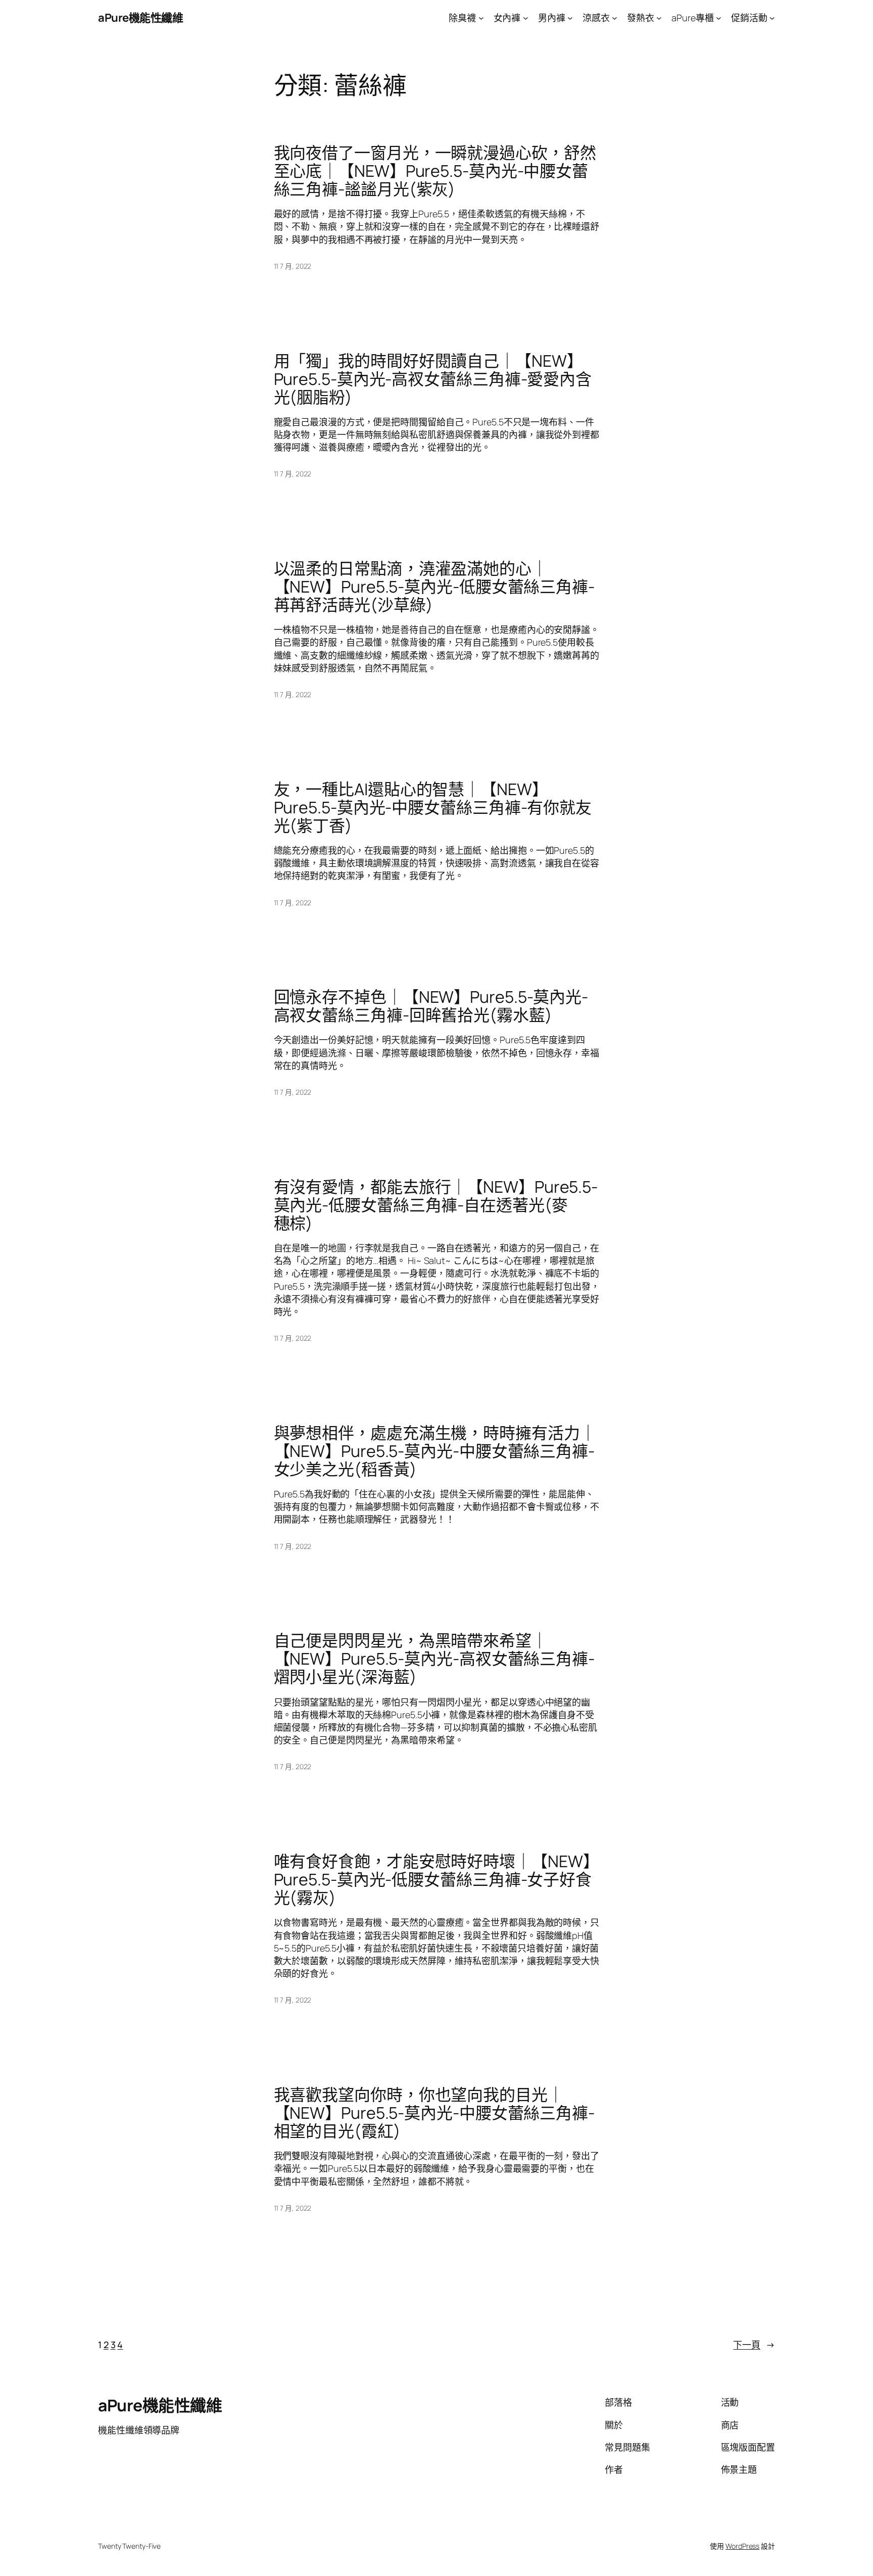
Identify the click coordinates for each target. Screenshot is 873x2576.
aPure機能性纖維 (140, 18)
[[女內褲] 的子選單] (526, 18)
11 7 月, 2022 (293, 266)
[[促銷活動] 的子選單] (772, 18)
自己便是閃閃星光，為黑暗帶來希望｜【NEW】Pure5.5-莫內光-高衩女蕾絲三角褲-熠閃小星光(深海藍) (434, 1659)
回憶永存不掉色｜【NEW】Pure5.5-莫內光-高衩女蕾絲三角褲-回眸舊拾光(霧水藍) (431, 1006)
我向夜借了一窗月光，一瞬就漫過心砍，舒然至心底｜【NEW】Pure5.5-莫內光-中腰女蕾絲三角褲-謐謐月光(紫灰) (435, 171)
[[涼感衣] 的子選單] (615, 18)
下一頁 (754, 2345)
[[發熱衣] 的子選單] (659, 18)
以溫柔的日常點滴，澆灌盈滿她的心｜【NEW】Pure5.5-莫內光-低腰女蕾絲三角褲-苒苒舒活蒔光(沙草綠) (434, 587)
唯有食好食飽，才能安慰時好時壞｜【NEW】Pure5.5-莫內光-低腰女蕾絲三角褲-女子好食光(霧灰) (437, 1879)
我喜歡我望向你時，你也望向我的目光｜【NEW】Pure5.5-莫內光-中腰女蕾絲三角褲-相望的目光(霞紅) (434, 2113)
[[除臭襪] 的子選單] (481, 18)
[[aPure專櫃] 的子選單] (719, 18)
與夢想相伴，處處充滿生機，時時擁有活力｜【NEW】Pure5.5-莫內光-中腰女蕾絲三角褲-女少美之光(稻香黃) (435, 1451)
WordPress (742, 2546)
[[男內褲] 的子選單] (570, 18)
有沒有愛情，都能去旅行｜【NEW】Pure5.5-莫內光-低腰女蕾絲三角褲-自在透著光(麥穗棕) (436, 1205)
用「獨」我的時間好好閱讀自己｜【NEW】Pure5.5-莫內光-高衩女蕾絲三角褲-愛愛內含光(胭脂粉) (433, 379)
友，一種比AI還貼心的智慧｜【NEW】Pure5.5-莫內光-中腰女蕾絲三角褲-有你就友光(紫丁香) (433, 807)
